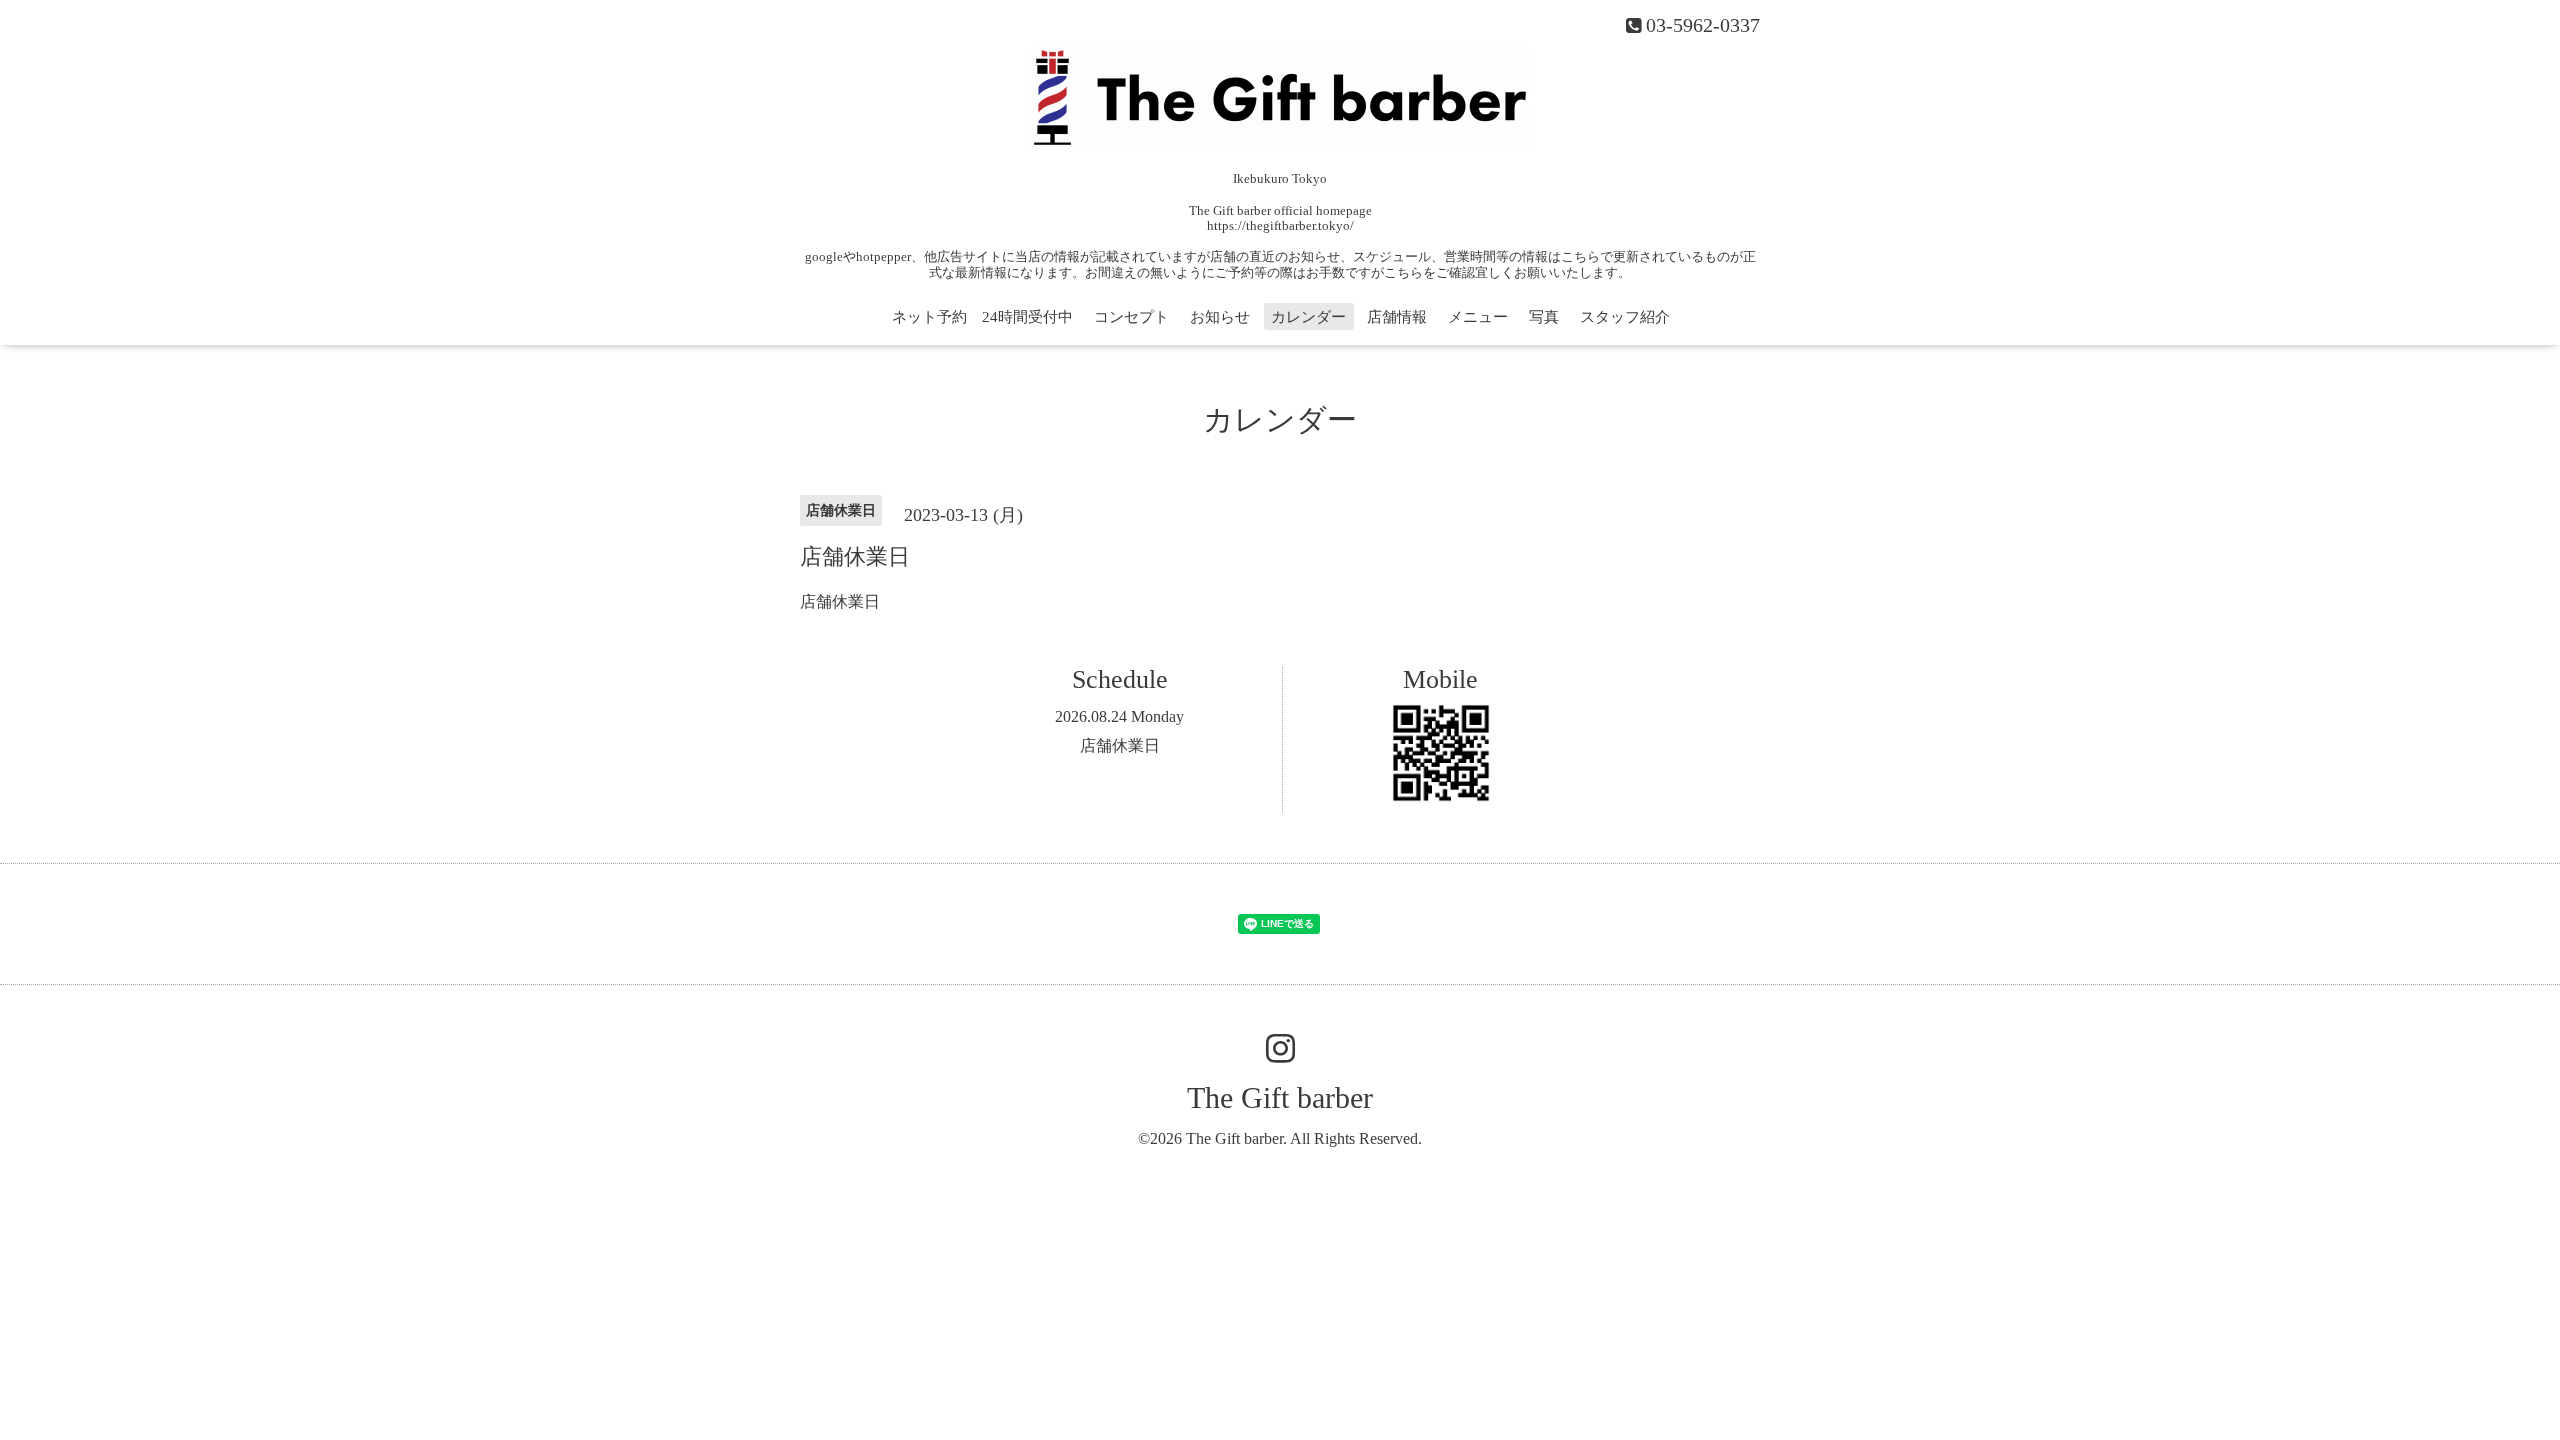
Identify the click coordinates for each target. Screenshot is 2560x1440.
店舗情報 (1397, 317)
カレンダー (1308, 317)
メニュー (1478, 317)
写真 (1544, 317)
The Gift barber (1280, 1097)
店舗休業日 (1120, 745)
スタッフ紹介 (1625, 317)
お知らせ (1220, 317)
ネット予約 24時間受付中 (982, 317)
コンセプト (1131, 317)
